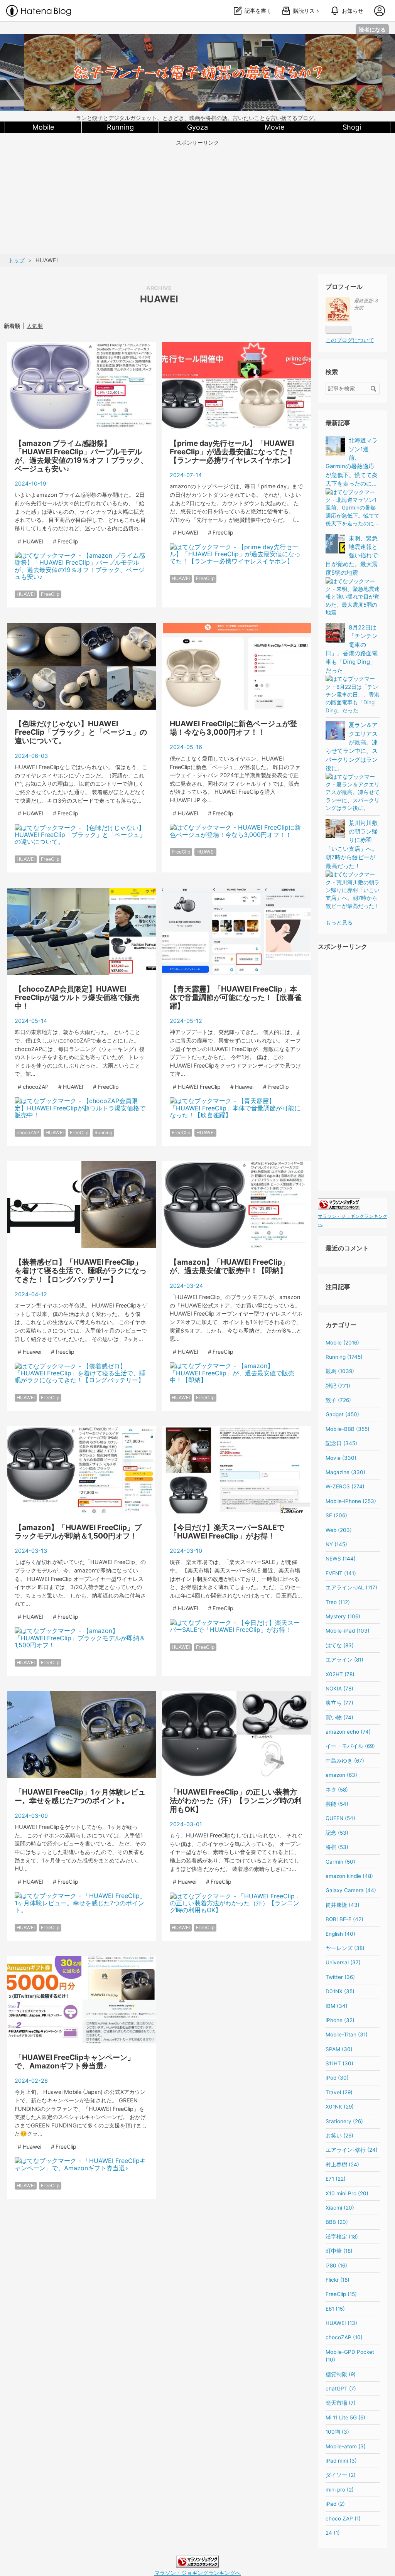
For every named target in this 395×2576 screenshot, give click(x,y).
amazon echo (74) (348, 1732)
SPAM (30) (339, 2049)
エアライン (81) (344, 1660)
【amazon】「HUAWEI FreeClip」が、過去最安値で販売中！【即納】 (230, 1266)
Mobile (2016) (342, 1343)
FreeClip (50, 594)
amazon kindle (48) (349, 1876)
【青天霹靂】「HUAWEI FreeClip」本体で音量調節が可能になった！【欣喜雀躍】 (236, 997)
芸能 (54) (337, 1804)
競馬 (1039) (340, 1371)
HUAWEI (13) (341, 2323)
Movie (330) (341, 1458)
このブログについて (350, 340)
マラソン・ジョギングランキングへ (197, 2573)
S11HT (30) (339, 2063)
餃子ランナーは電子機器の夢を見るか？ (197, 41)
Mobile (43, 127)
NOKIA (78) (339, 1689)
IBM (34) (337, 2006)
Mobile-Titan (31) (347, 2034)
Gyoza (197, 127)
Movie (274, 127)
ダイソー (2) (341, 2475)
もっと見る (339, 923)
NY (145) (336, 1544)
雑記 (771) (338, 1386)
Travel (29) (339, 2092)
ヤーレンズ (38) (345, 1948)
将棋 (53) (337, 1847)
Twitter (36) (340, 1977)
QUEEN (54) (340, 1818)
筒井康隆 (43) (343, 1905)
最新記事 (338, 423)
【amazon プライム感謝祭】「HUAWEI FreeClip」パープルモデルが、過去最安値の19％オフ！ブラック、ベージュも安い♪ (81, 456)
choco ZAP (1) (343, 2519)
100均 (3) (337, 2432)
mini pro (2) (340, 2490)
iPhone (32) (340, 2020)
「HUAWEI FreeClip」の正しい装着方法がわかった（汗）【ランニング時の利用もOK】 (236, 1800)
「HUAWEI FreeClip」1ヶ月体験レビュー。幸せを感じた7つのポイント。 (80, 1796)
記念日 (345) (341, 1443)
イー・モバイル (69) (350, 1746)
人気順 (35, 326)
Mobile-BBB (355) (348, 1429)
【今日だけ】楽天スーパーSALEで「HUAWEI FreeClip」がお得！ (227, 1532)
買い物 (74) (339, 1717)
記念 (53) (337, 1833)
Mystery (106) (343, 1616)
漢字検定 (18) (342, 2237)
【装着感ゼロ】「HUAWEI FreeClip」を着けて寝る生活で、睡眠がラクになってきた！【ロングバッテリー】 (81, 1270)
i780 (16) (336, 2266)
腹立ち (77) (339, 1703)
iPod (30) (337, 2078)
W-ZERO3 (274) (345, 1486)
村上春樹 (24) (342, 2164)
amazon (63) (341, 1775)
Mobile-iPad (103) (348, 1631)
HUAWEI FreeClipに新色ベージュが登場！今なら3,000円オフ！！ (233, 728)
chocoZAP (28, 1133)
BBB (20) (337, 2222)
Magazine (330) (345, 1472)
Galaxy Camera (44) (351, 1890)
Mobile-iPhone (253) (351, 1501)
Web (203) (339, 1530)
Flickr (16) (338, 2280)
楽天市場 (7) (341, 2403)
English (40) (340, 1934)
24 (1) (333, 2533)
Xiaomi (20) (340, 2208)
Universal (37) (343, 1962)
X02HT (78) (340, 1674)
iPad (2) (335, 2504)
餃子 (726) (338, 1400)
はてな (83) (340, 1645)
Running (120, 127)
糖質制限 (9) (341, 2374)
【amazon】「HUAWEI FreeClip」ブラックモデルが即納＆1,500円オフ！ (78, 1532)
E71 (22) (336, 2179)
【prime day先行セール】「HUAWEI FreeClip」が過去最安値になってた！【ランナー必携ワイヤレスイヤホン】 (232, 452)
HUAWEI (26, 594)
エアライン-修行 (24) (352, 2150)
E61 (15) (335, 2309)
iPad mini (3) (341, 2461)
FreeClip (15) (341, 2294)
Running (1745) (344, 1357)
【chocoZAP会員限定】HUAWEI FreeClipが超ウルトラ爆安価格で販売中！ (77, 997)
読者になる (372, 30)
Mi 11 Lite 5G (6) (345, 2417)
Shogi (352, 127)
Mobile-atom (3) (346, 2446)
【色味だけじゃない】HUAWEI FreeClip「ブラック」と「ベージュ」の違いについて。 (81, 732)
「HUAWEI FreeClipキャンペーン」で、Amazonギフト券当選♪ (75, 2061)
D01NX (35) (340, 1991)
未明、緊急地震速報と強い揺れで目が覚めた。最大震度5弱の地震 (352, 556)
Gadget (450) (342, 1414)
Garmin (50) (340, 1862)
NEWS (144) (341, 1559)
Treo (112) (338, 1602)
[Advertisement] (197, 200)
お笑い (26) (339, 2136)
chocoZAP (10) (344, 2337)
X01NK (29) (340, 2107)
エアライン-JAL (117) (351, 1587)
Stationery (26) (344, 2121)
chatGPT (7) (341, 2389)
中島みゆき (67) (345, 1761)
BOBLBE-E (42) (344, 1919)
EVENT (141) (341, 1573)
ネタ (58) (337, 1790)
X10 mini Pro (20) (347, 2193)
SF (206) (336, 1515)
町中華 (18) (339, 2251)
